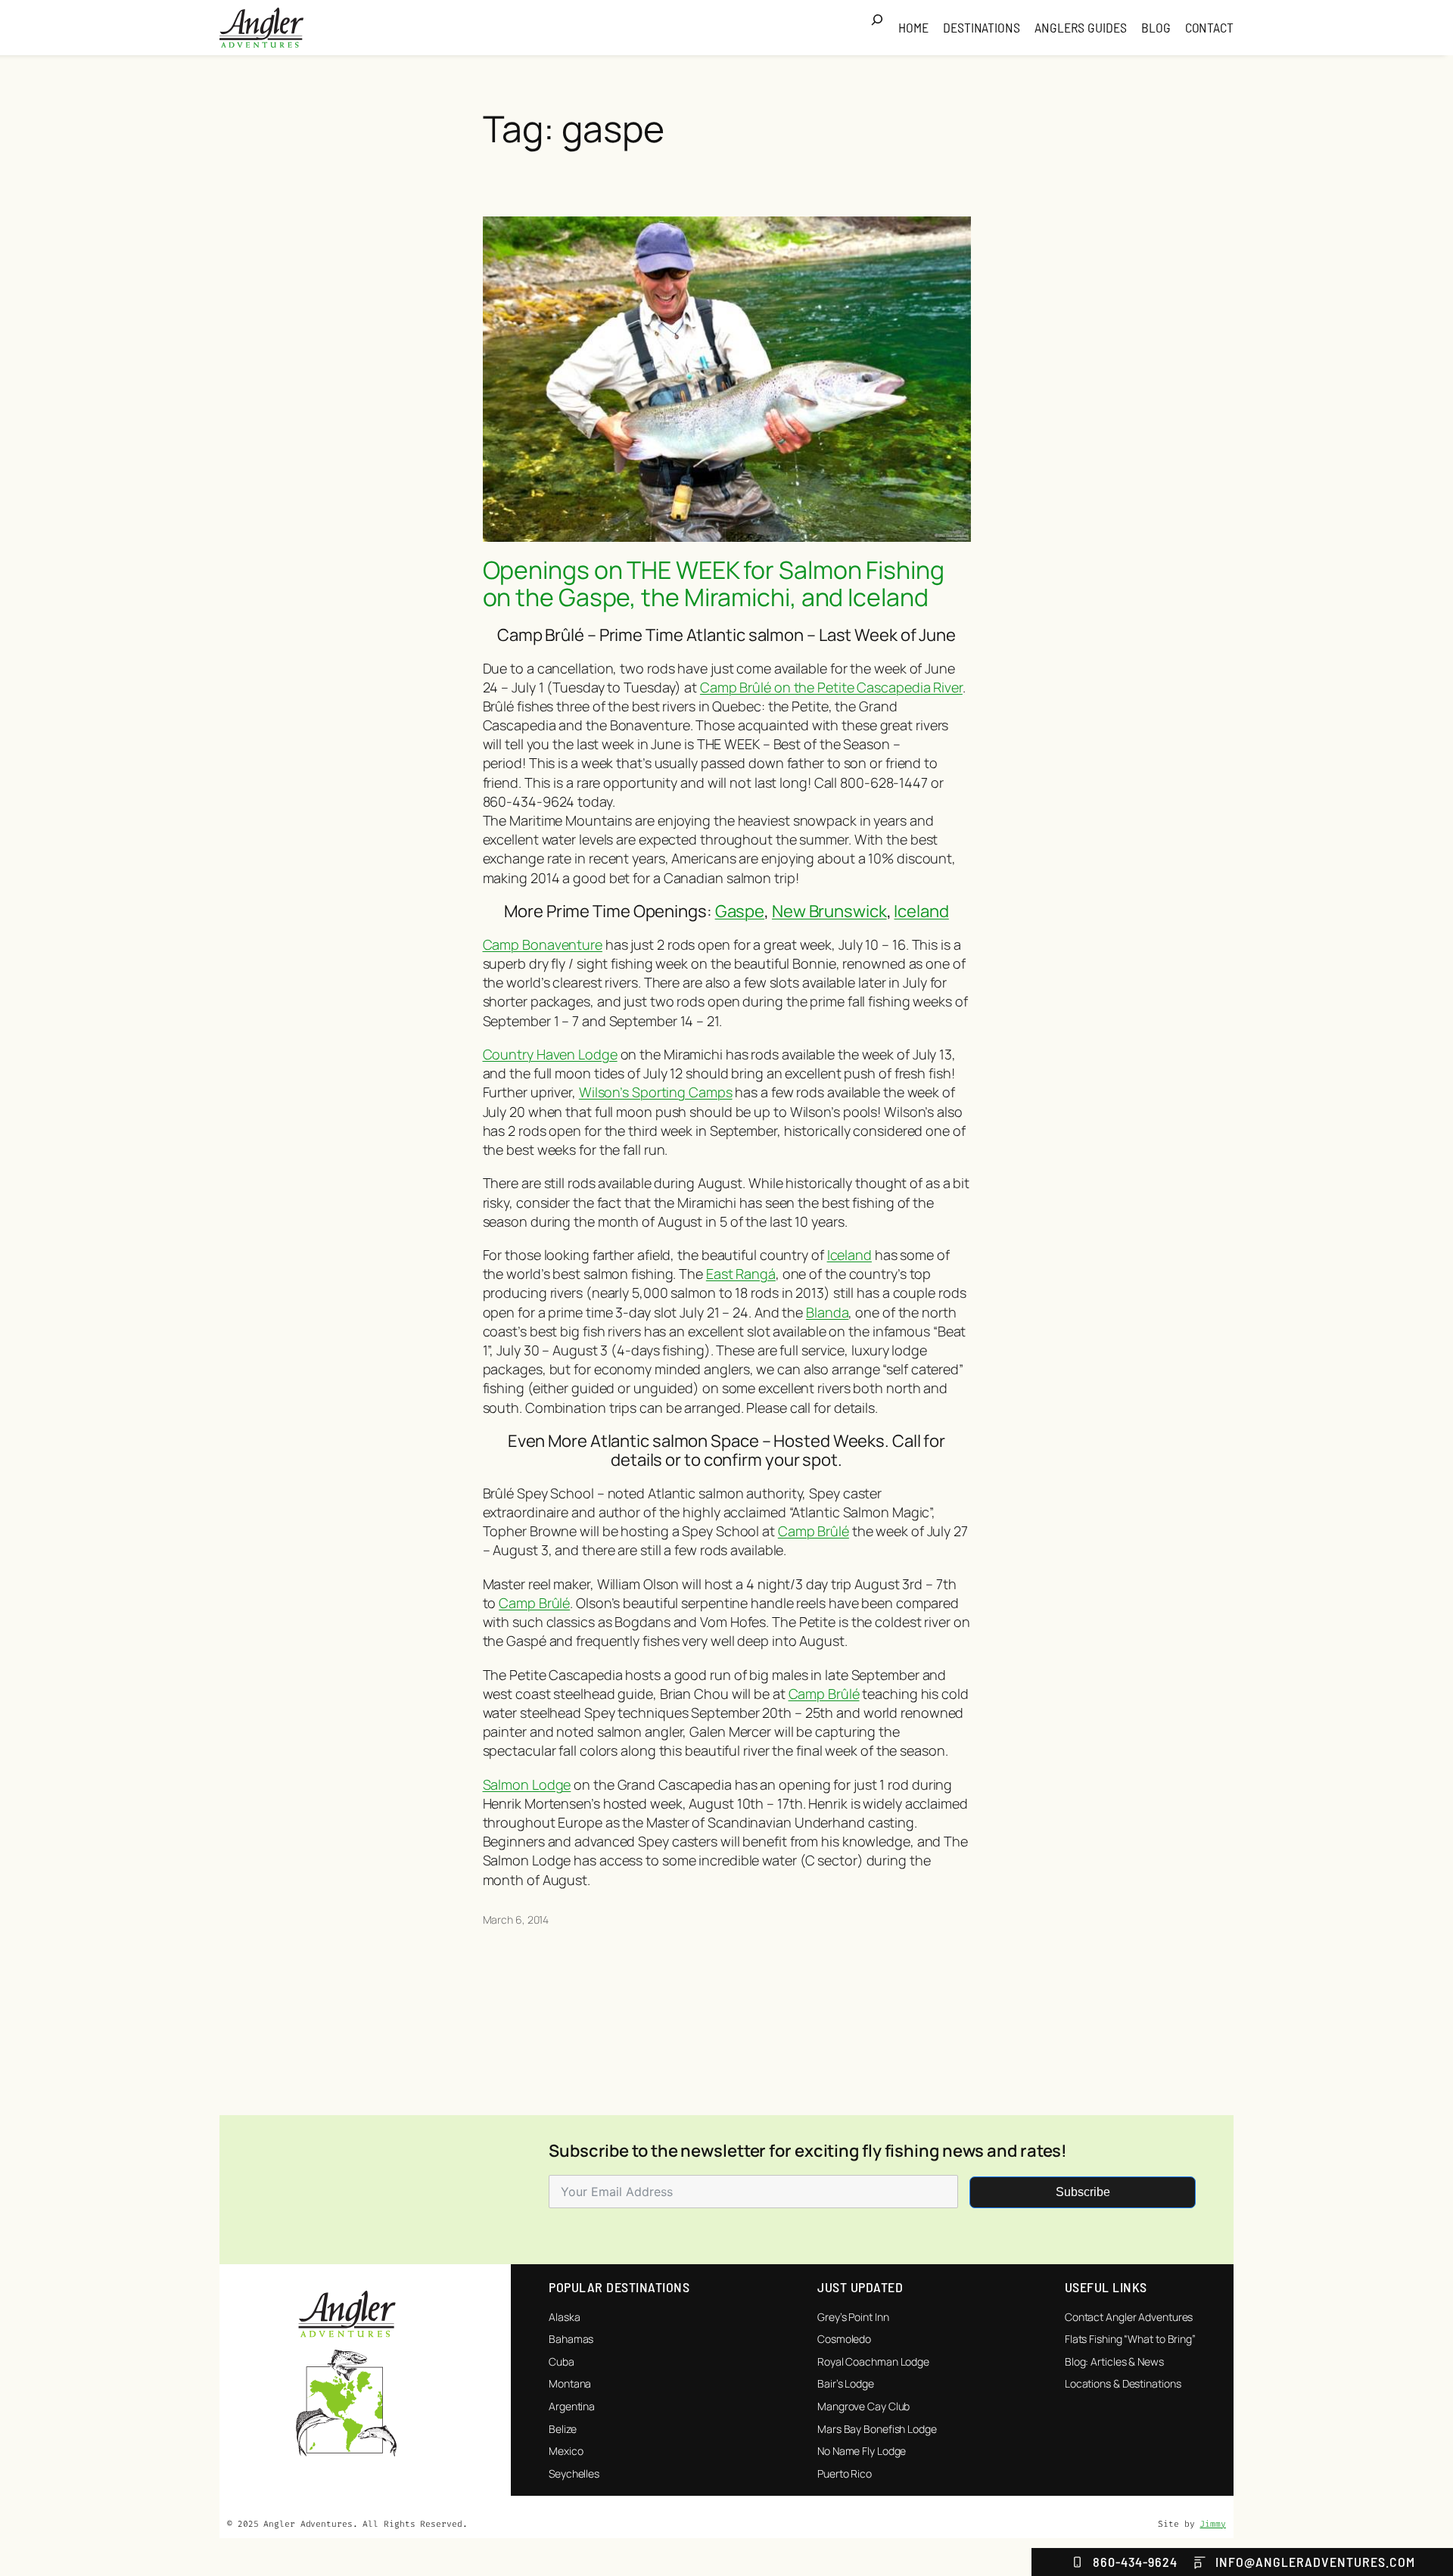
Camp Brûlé (814, 1531)
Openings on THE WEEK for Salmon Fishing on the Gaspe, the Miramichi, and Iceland (714, 583)
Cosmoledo (844, 2339)
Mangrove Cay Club (863, 2406)
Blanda (827, 1312)
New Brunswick (829, 911)
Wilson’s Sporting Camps (656, 1092)
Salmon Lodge (527, 1784)
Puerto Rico (845, 2473)
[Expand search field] (882, 28)
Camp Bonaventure (543, 944)
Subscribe (1083, 2192)
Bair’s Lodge (846, 2383)
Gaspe (740, 911)
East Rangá (741, 1274)
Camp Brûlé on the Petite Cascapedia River (831, 687)
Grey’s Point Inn (853, 2317)
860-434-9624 (1135, 2562)
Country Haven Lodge (550, 1054)
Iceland (921, 911)
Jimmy (1213, 2524)
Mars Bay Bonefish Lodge (877, 2429)
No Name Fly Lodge (862, 2451)
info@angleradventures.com (1315, 2562)
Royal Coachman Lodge (873, 2361)
